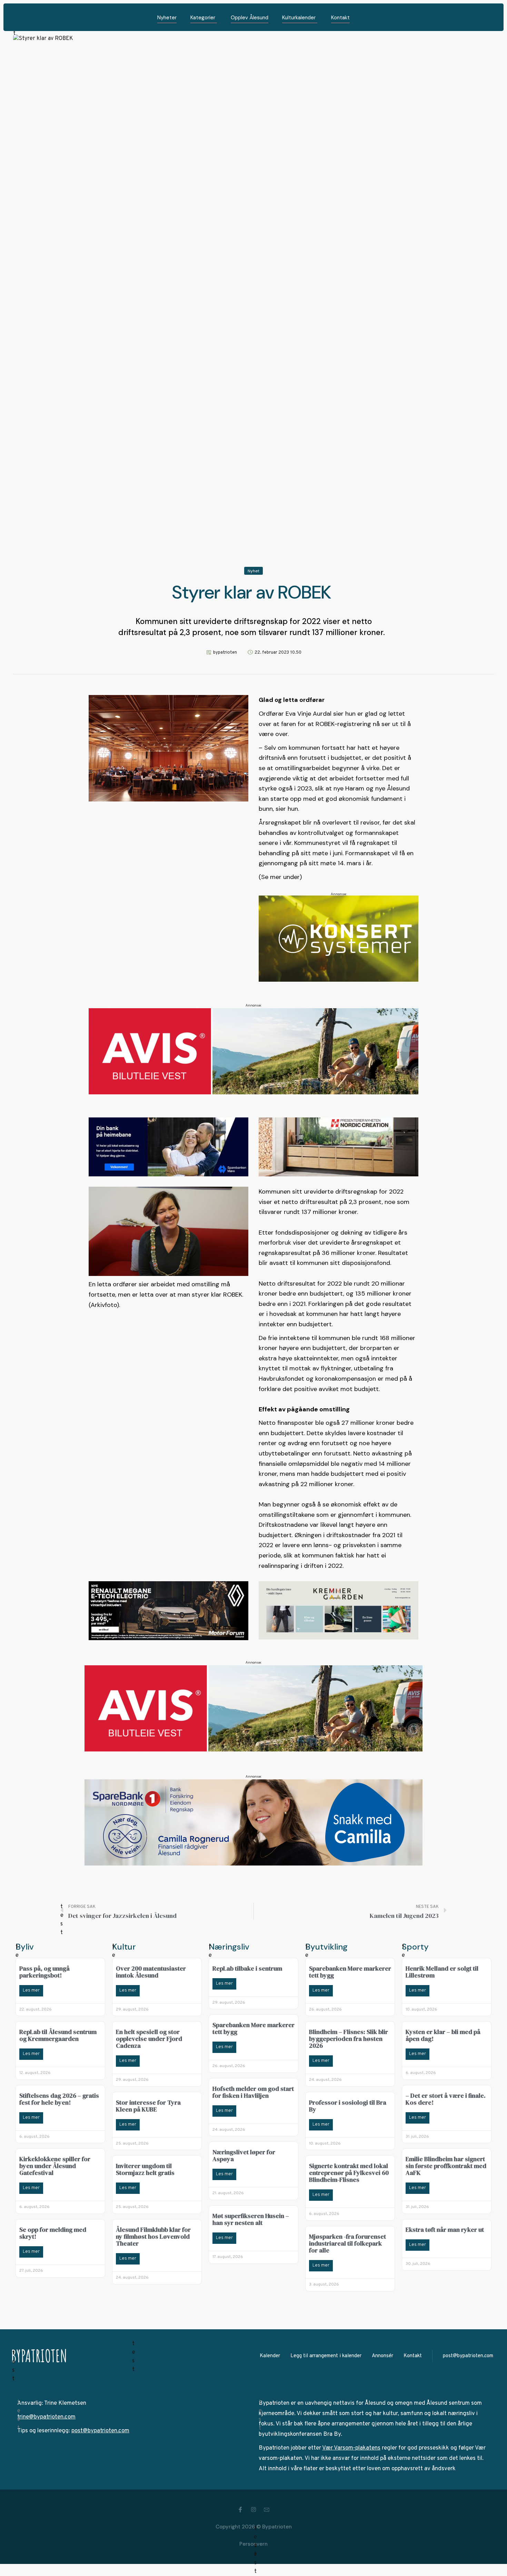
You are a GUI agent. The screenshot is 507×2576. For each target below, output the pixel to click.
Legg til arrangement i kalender (326, 2356)
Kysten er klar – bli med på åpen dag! (443, 2035)
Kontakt (413, 2356)
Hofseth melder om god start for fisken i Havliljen (253, 2092)
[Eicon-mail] (267, 2509)
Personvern (254, 2544)
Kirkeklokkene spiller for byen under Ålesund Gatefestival (55, 2166)
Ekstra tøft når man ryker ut (445, 2230)
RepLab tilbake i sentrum (247, 1968)
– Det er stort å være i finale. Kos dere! (446, 2099)
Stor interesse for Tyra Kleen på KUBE (148, 2106)
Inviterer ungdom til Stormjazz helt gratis (145, 2169)
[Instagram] (254, 2509)
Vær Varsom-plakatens (351, 2448)
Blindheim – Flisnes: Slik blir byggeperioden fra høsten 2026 (349, 2039)
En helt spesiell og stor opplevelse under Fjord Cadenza (149, 2039)
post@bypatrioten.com (468, 2356)
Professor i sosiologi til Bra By (348, 2106)
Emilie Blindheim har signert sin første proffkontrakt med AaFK (446, 2166)
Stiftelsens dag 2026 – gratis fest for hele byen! (59, 2099)
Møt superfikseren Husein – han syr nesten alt (251, 2219)
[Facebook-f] (240, 2509)
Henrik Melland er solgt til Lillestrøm (442, 1972)
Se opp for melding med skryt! (53, 2233)
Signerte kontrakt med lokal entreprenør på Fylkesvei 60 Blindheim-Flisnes (349, 2173)
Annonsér (382, 2356)
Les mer (31, 1991)
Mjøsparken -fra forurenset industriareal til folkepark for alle (347, 2243)
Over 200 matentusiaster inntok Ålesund (151, 1972)
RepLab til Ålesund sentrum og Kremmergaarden (58, 2035)
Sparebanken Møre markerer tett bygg (254, 2028)
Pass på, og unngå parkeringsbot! (44, 1972)
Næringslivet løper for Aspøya (244, 2155)
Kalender (270, 2356)
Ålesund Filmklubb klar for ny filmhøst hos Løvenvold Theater (153, 2236)
